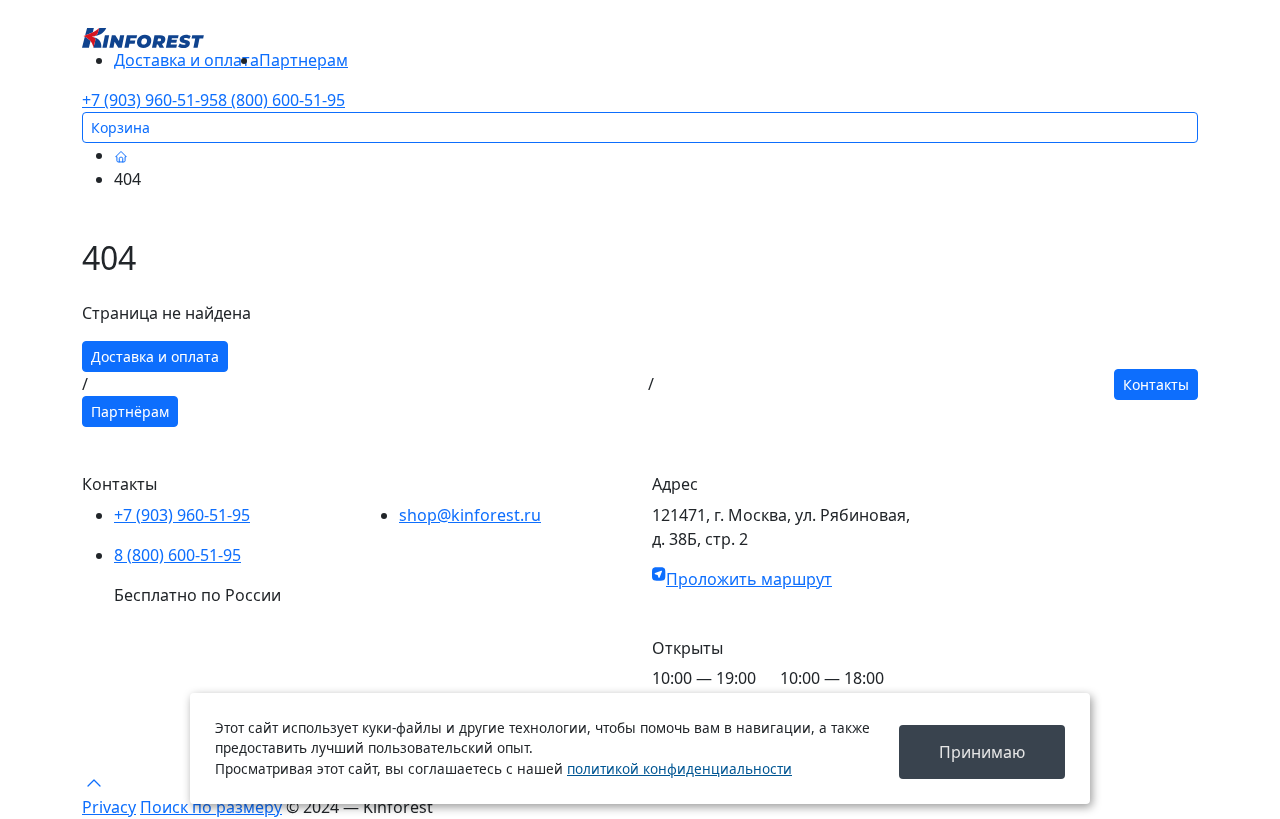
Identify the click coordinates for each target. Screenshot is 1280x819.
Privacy (109, 807)
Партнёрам (130, 411)
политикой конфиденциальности (679, 768)
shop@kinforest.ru (470, 515)
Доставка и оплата (186, 60)
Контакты (1156, 384)
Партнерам (303, 60)
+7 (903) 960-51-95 (150, 100)
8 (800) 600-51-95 (281, 100)
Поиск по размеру (211, 807)
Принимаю (982, 752)
